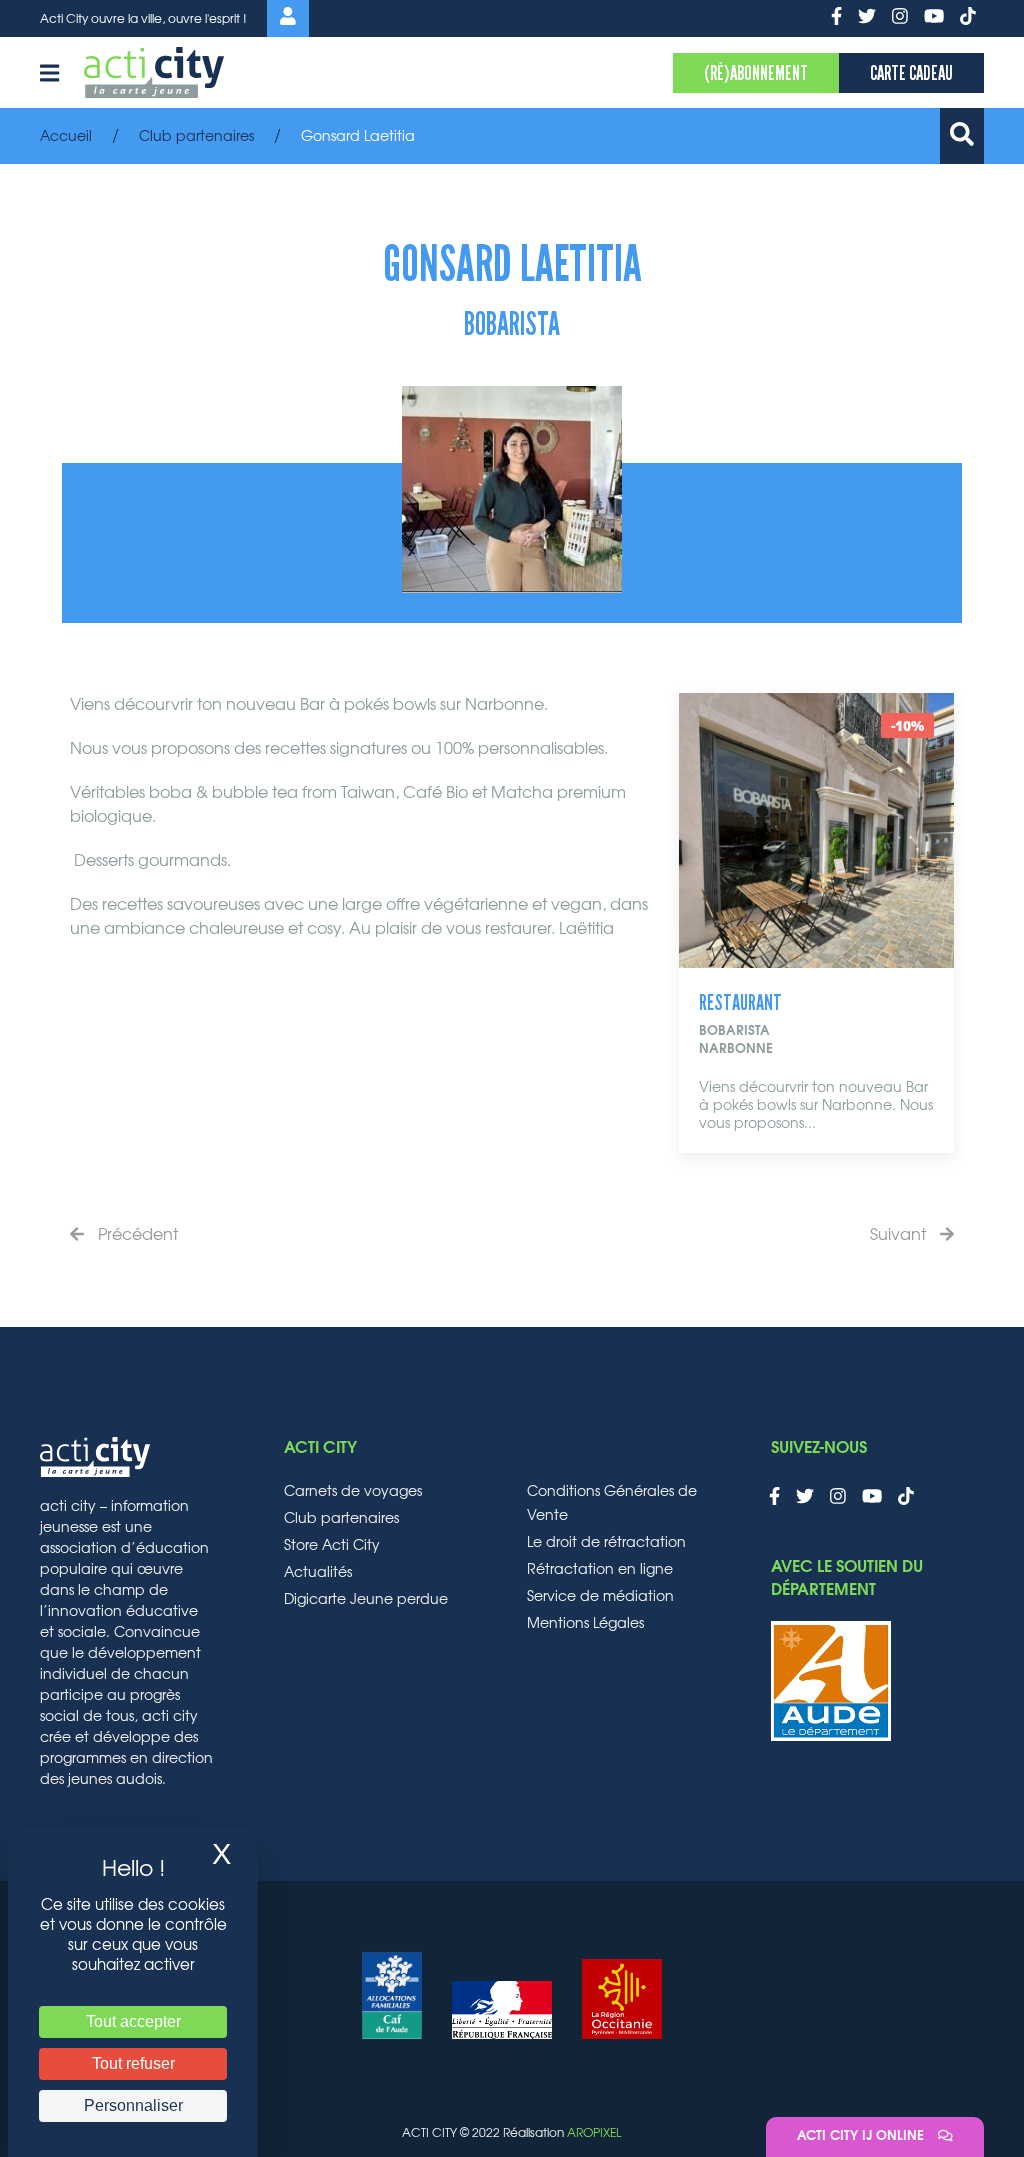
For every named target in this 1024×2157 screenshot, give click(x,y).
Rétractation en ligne (600, 1570)
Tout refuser (133, 2063)
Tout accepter (133, 2021)
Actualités (318, 1573)
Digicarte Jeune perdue (366, 1600)
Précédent (136, 1235)
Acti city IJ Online (862, 2136)
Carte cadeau (911, 73)
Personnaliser (133, 2105)
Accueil (66, 137)
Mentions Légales (585, 1624)
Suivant (900, 1235)
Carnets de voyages (353, 1492)
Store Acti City (332, 1546)
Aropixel (594, 2133)
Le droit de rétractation (606, 1543)
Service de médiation (600, 1597)
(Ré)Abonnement (756, 73)
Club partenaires (196, 137)
